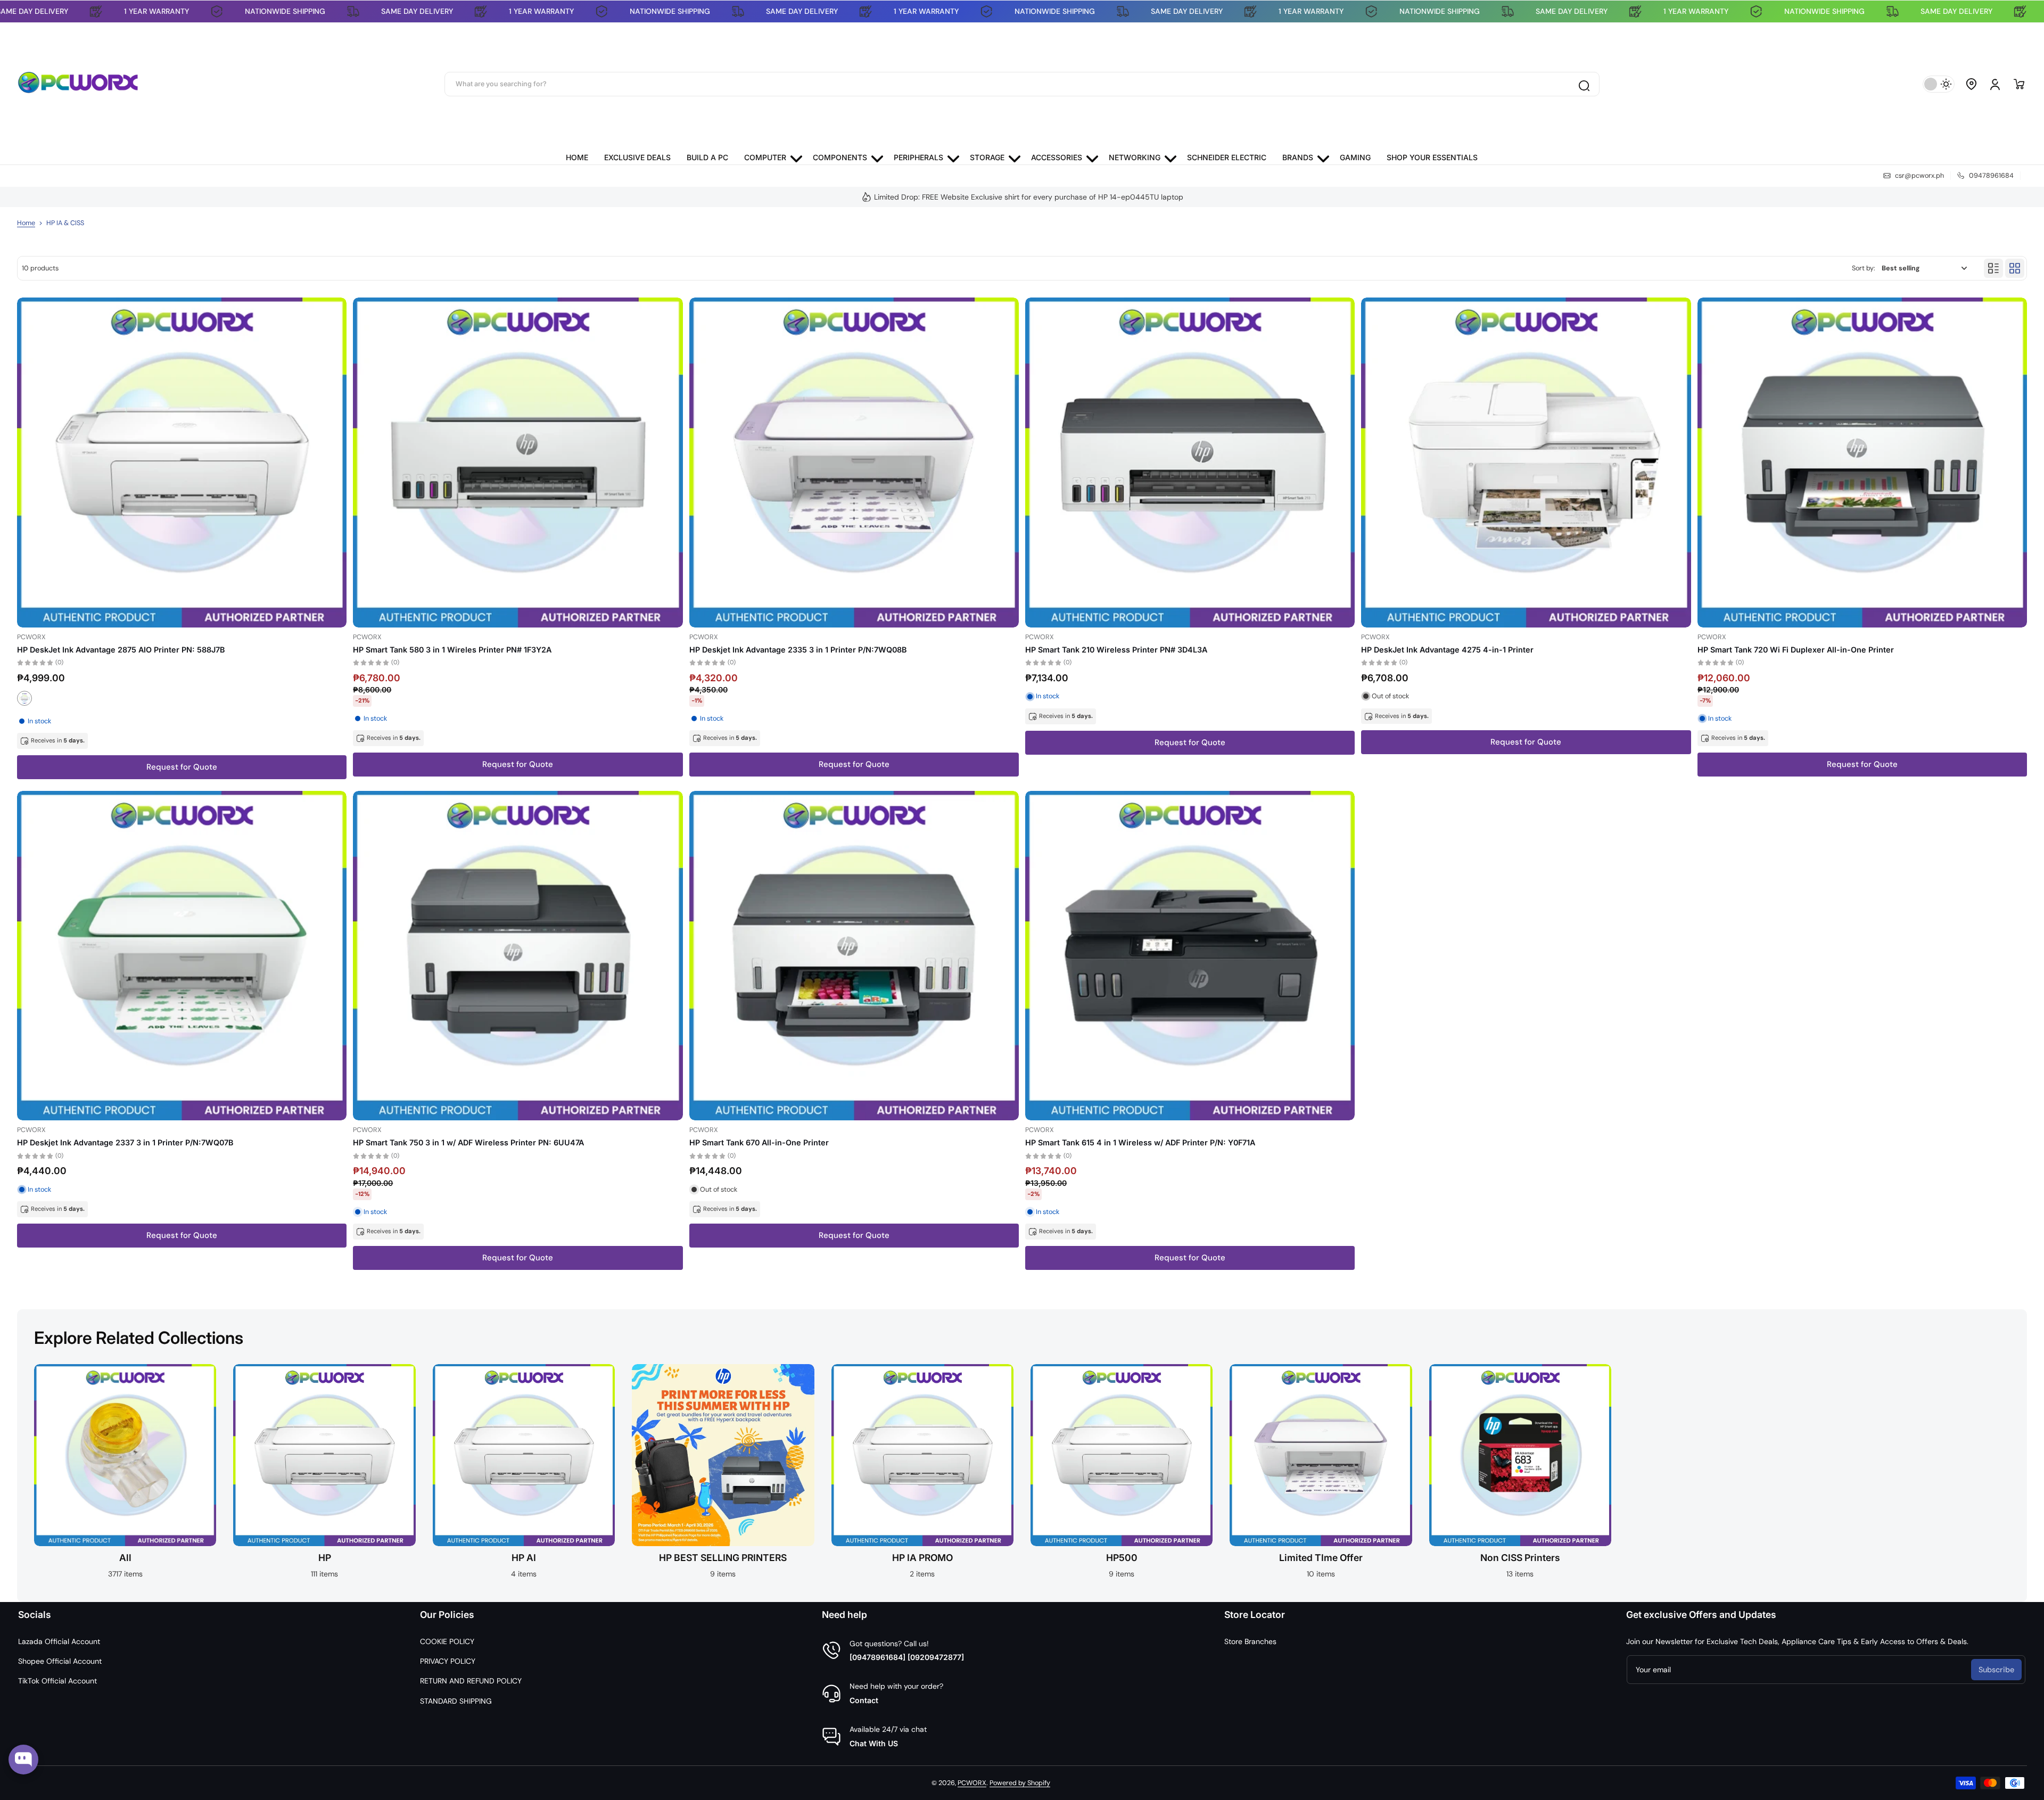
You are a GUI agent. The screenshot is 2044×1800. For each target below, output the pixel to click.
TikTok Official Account (57, 1681)
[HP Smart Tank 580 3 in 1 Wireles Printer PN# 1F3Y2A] (518, 462)
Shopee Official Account (60, 1661)
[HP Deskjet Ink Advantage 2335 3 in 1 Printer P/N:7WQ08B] (854, 462)
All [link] (125, 1558)
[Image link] (125, 1475)
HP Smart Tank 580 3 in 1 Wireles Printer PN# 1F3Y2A (452, 650)
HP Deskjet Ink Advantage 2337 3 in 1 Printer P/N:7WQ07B (125, 1142)
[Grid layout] (2015, 268)
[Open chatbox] (23, 1760)
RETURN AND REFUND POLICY (471, 1681)
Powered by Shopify (1020, 1783)
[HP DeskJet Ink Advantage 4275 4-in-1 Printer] (1526, 462)
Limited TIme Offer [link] (1321, 1558)
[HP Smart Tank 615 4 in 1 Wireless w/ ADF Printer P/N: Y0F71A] (1190, 956)
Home (26, 223)
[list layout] (1993, 268)
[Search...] (1584, 84)
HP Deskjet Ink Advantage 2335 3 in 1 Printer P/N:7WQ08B (798, 650)
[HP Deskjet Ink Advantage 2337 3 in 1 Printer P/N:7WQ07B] (182, 956)
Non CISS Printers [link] (1520, 1558)
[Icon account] (1995, 84)
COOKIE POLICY (447, 1641)
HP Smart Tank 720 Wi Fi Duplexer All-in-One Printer (1796, 650)
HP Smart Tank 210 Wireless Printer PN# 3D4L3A (1116, 650)
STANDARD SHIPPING (456, 1701)
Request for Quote (182, 767)
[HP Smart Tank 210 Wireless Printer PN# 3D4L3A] (1190, 462)
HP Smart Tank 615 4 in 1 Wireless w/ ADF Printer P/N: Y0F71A (1140, 1142)
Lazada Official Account (59, 1641)
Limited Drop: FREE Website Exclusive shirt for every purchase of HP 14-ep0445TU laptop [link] (1029, 197)
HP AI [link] (524, 1558)
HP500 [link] (1122, 1558)
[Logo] (78, 84)
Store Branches (1250, 1641)
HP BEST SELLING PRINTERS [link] (723, 1558)
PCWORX (972, 1783)
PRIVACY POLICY (448, 1661)
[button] (1972, 84)
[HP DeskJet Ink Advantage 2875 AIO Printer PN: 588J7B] (182, 462)
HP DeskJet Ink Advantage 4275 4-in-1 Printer (1447, 650)
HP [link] (325, 1558)
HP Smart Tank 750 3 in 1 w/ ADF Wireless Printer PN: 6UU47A (468, 1142)
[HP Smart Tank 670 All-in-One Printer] (854, 956)
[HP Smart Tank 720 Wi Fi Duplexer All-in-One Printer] (1862, 462)
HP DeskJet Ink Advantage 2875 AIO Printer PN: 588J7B (121, 650)
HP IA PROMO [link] (922, 1558)
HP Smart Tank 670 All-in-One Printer (759, 1142)
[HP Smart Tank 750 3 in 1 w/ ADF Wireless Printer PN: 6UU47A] (518, 956)
